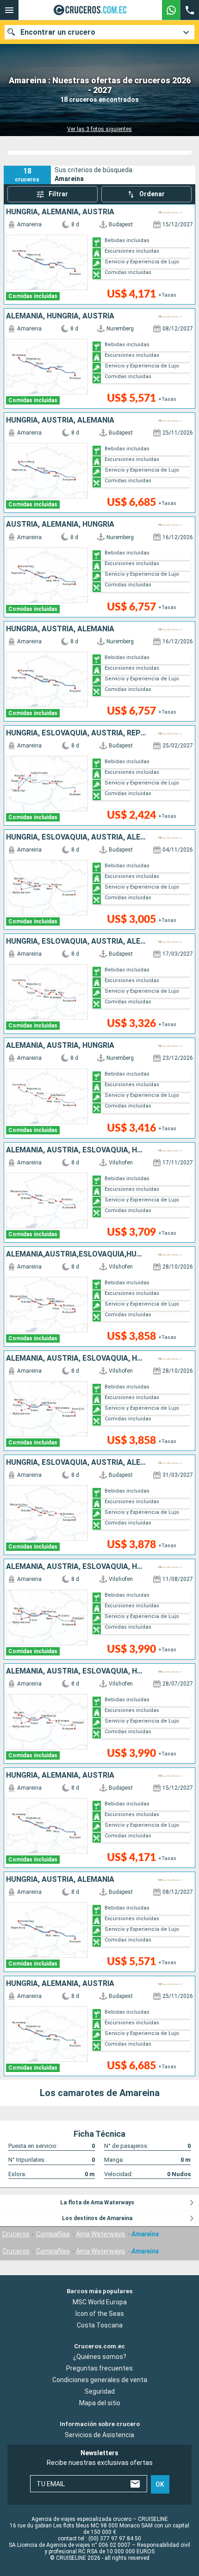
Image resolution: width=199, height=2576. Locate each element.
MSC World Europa (100, 2302)
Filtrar (58, 194)
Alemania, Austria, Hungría (60, 1045)
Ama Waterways (100, 2234)
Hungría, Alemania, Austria (60, 212)
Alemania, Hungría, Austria (60, 316)
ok (160, 2484)
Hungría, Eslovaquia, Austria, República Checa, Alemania (76, 733)
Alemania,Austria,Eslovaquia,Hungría (76, 1254)
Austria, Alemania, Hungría (60, 524)
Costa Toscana (100, 2325)
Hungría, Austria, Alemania (60, 420)
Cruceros (16, 2234)
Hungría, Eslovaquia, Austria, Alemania (76, 837)
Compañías (53, 2234)
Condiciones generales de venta (100, 2380)
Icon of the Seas (100, 2314)
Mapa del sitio (100, 2403)
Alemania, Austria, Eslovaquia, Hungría (76, 1150)
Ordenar (152, 194)
